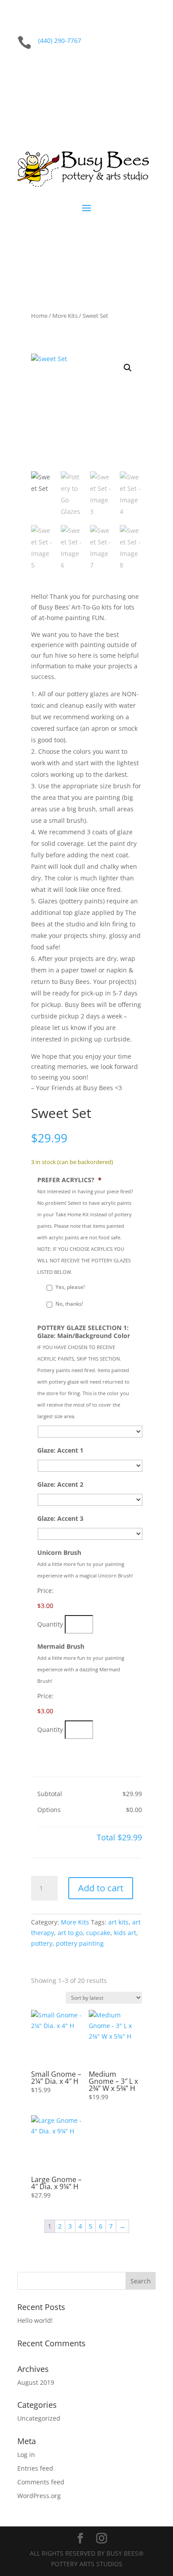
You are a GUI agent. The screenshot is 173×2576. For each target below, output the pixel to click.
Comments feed (41, 2482)
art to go (70, 1933)
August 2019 (36, 2382)
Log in (26, 2455)
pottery (42, 1943)
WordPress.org (39, 2496)
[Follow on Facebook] (131, 70)
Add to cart (101, 1888)
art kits (118, 1922)
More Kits (65, 316)
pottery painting (80, 1943)
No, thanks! (69, 1304)
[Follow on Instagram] (149, 70)
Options (49, 1810)
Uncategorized (39, 2418)
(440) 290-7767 (60, 40)
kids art (125, 1933)
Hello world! (35, 2320)
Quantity (50, 1624)
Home (39, 316)
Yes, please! (70, 1287)
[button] (128, 368)
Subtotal (50, 1794)
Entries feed (35, 2468)
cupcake (98, 1933)
